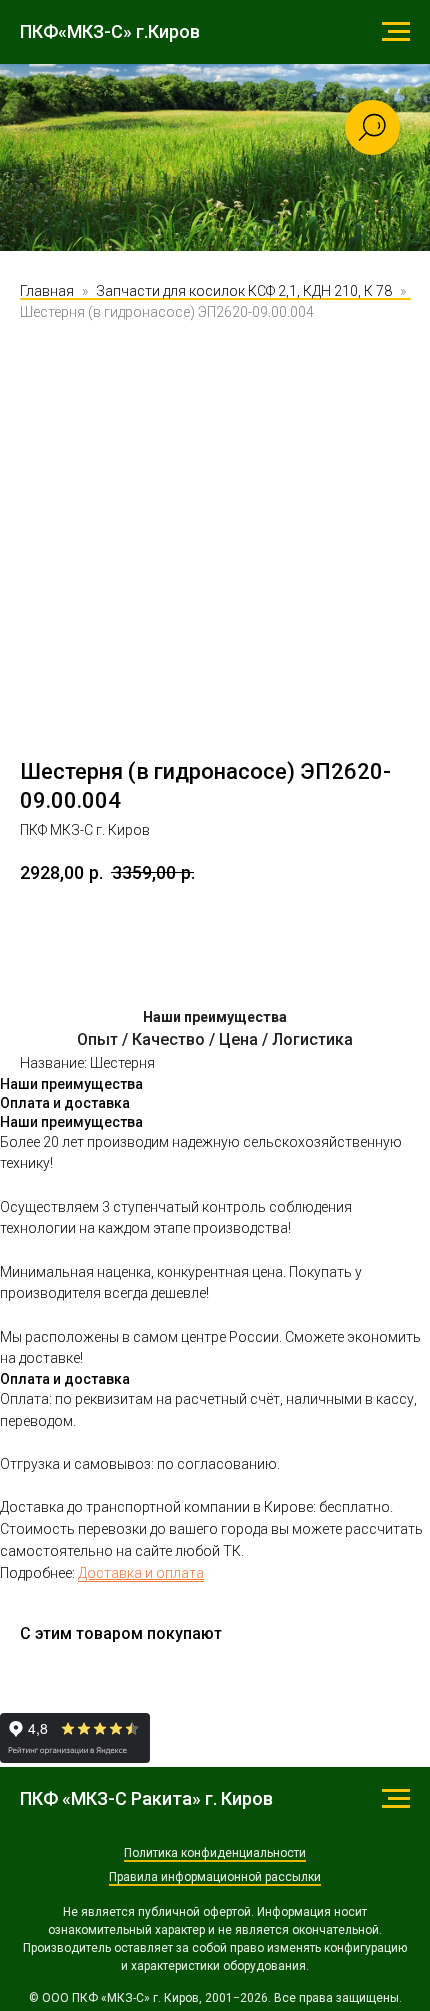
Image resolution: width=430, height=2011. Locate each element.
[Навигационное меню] (396, 32)
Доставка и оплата (141, 1788)
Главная (47, 506)
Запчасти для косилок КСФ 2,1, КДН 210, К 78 (244, 506)
